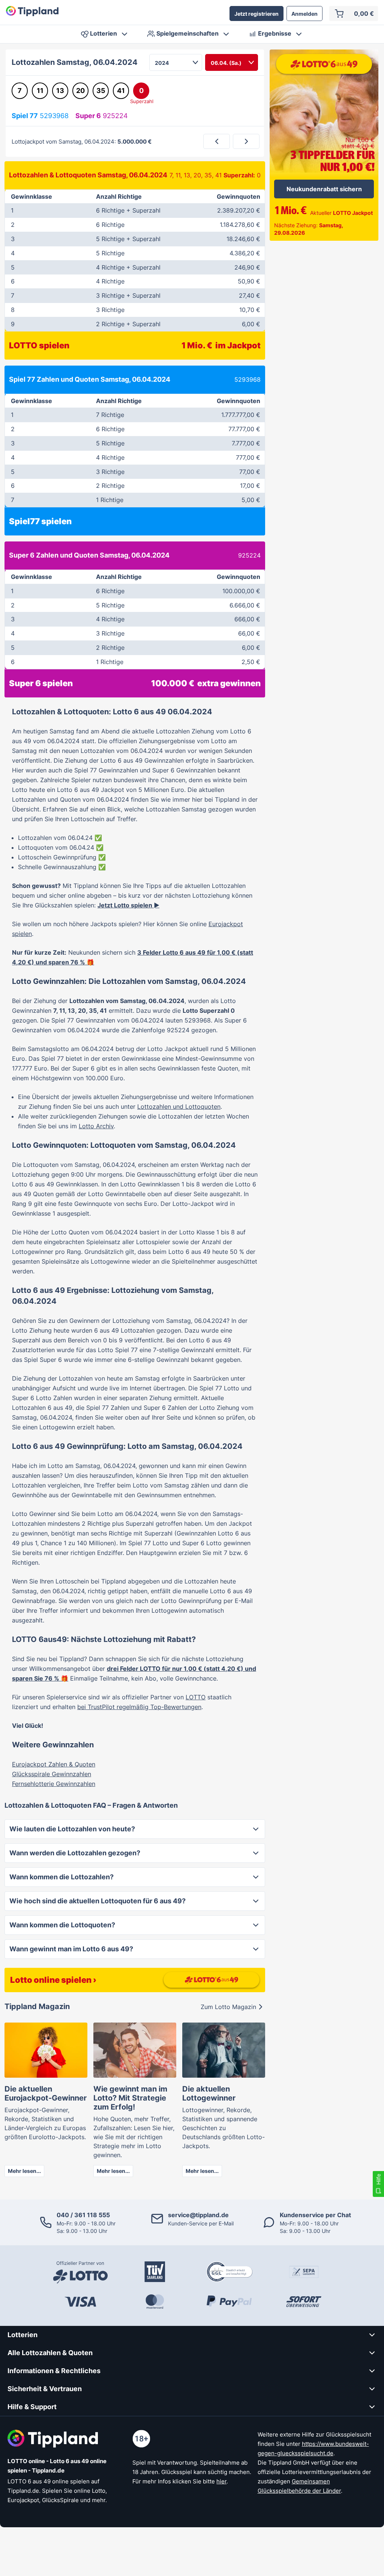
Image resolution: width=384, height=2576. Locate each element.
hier (221, 2481)
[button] (135, 1829)
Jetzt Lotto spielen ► (128, 905)
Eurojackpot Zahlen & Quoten (54, 1764)
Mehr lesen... (24, 2171)
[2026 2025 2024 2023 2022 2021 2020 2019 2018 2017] (176, 62)
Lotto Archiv (96, 1126)
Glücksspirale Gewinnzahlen (52, 1774)
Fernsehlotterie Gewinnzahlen (54, 1784)
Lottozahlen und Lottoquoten (179, 1107)
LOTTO (196, 1697)
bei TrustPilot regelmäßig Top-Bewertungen (139, 1707)
